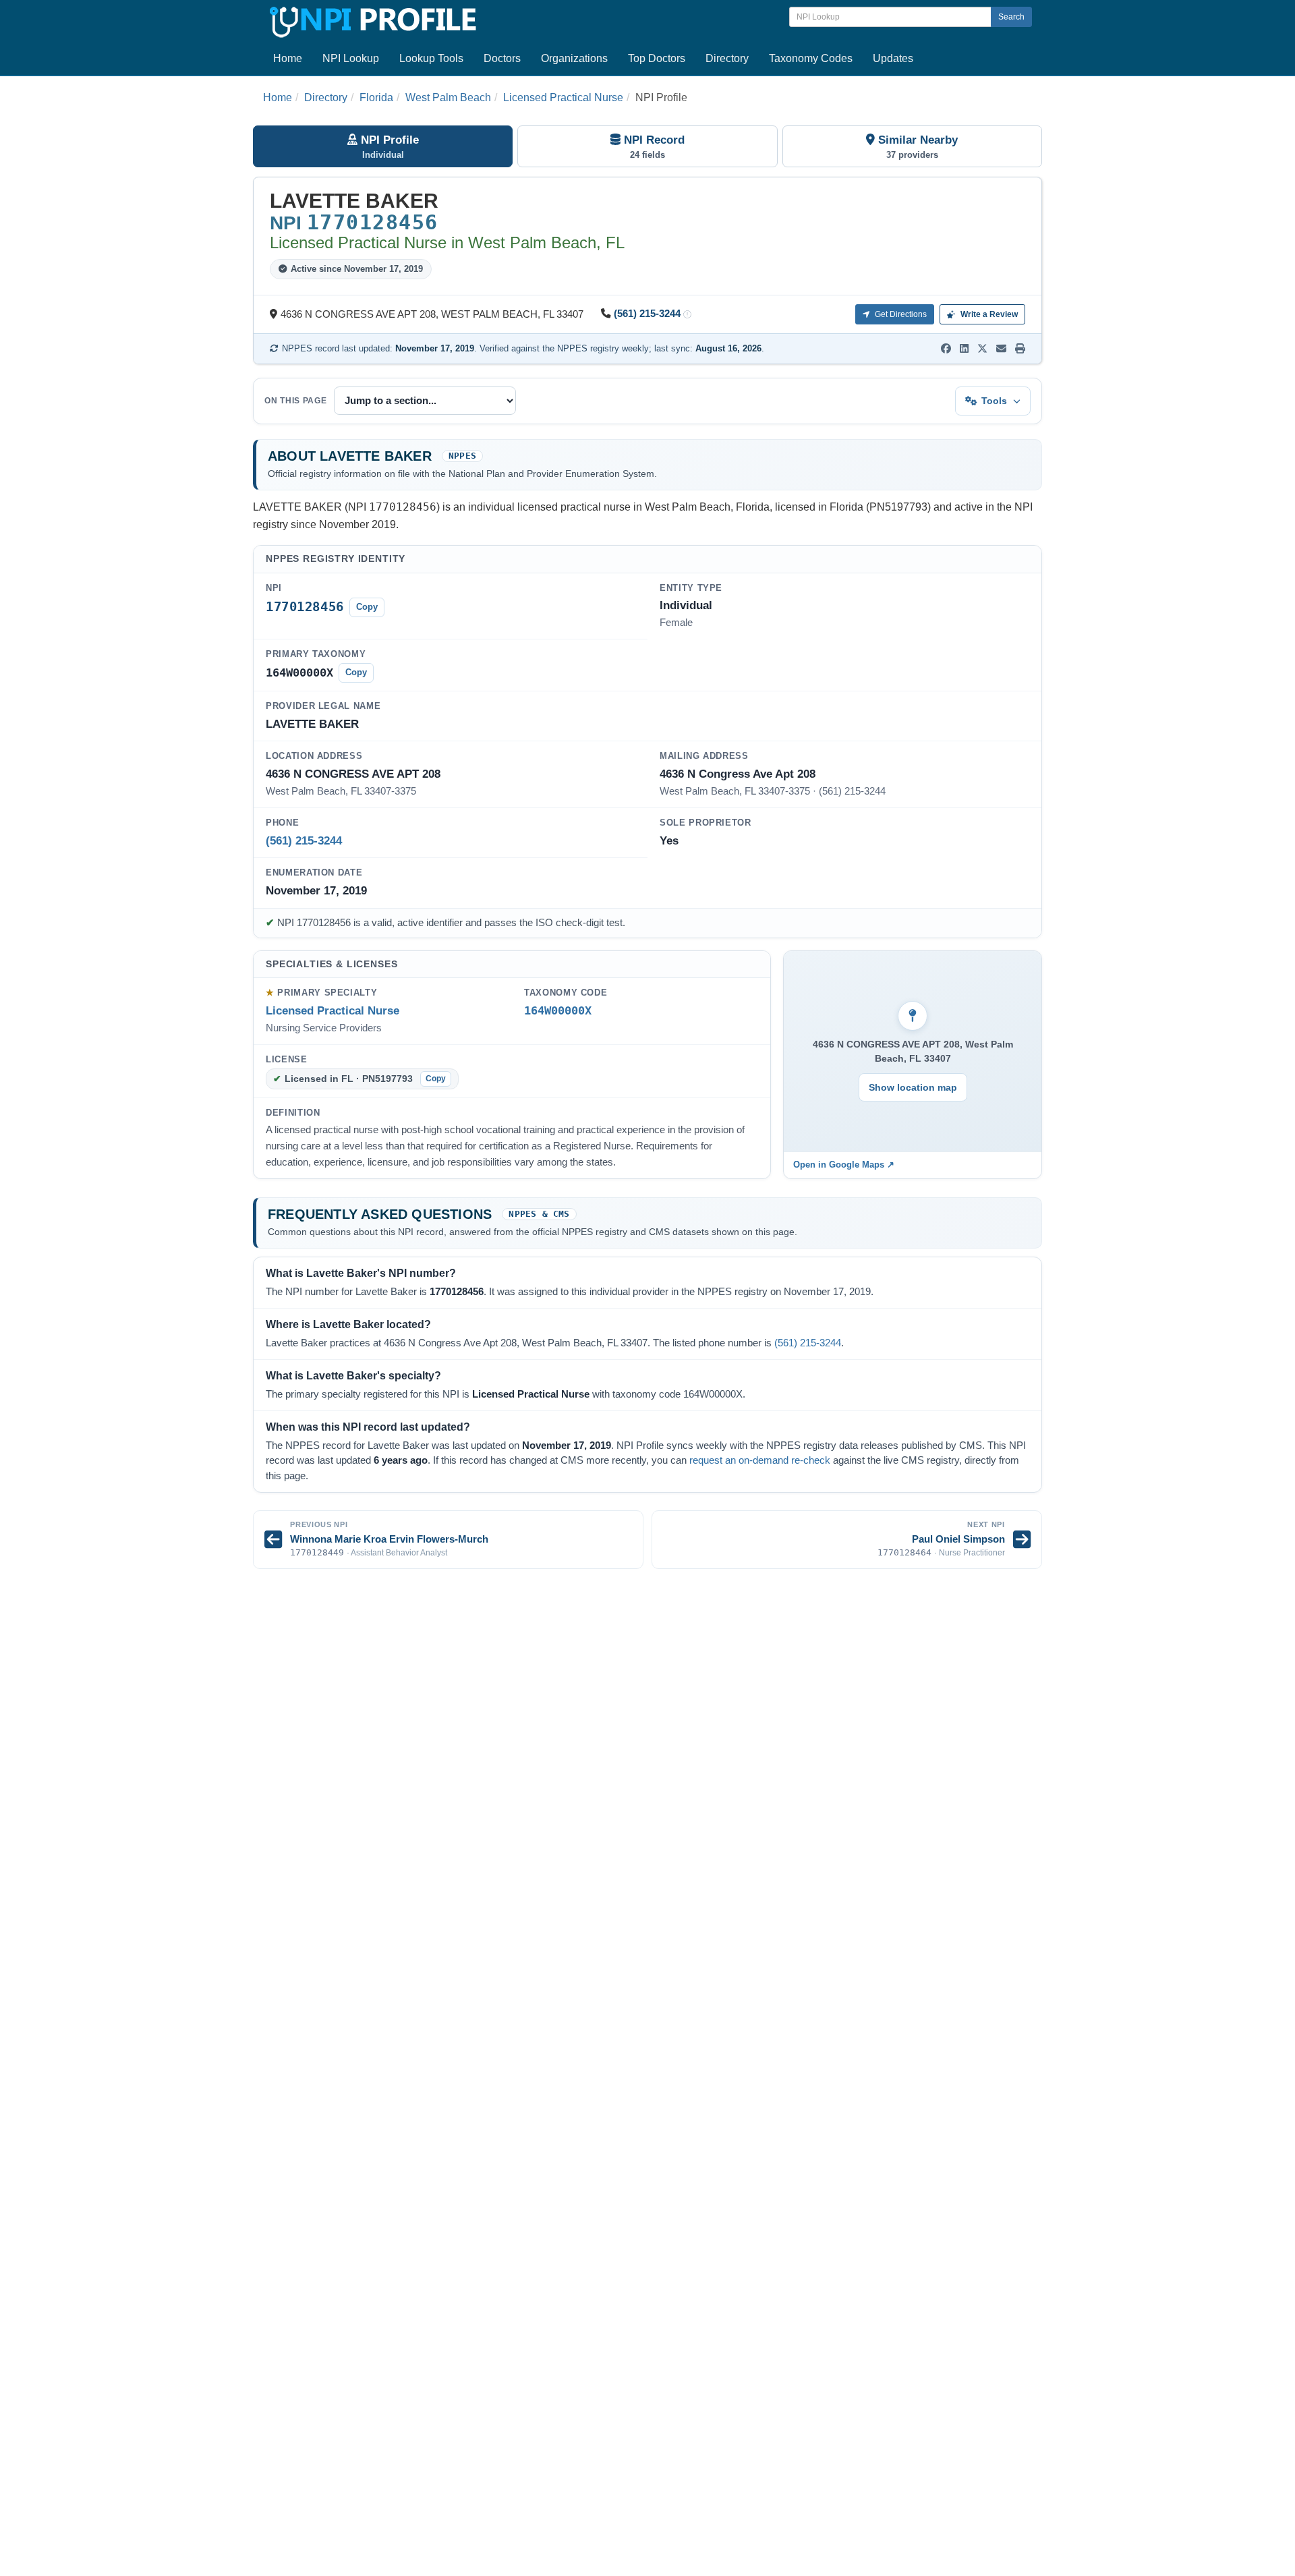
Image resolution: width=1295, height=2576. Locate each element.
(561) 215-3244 (647, 314)
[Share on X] (982, 349)
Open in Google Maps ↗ (844, 1165)
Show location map (913, 1087)
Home (288, 58)
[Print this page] (1020, 349)
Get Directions (900, 314)
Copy (367, 607)
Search (1011, 17)
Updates (893, 58)
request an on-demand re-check (760, 1460)
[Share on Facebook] (946, 349)
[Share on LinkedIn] (964, 349)
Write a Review (988, 314)
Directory (727, 58)
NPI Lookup (351, 58)
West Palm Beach (448, 97)
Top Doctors (657, 58)
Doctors (502, 58)
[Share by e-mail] (1001, 349)
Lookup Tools (431, 58)
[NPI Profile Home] (371, 20)
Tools (994, 401)
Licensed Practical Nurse (563, 97)
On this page (296, 401)
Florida (376, 97)
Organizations (574, 58)
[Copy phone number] (687, 315)
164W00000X (558, 1011)
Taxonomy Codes (811, 58)
